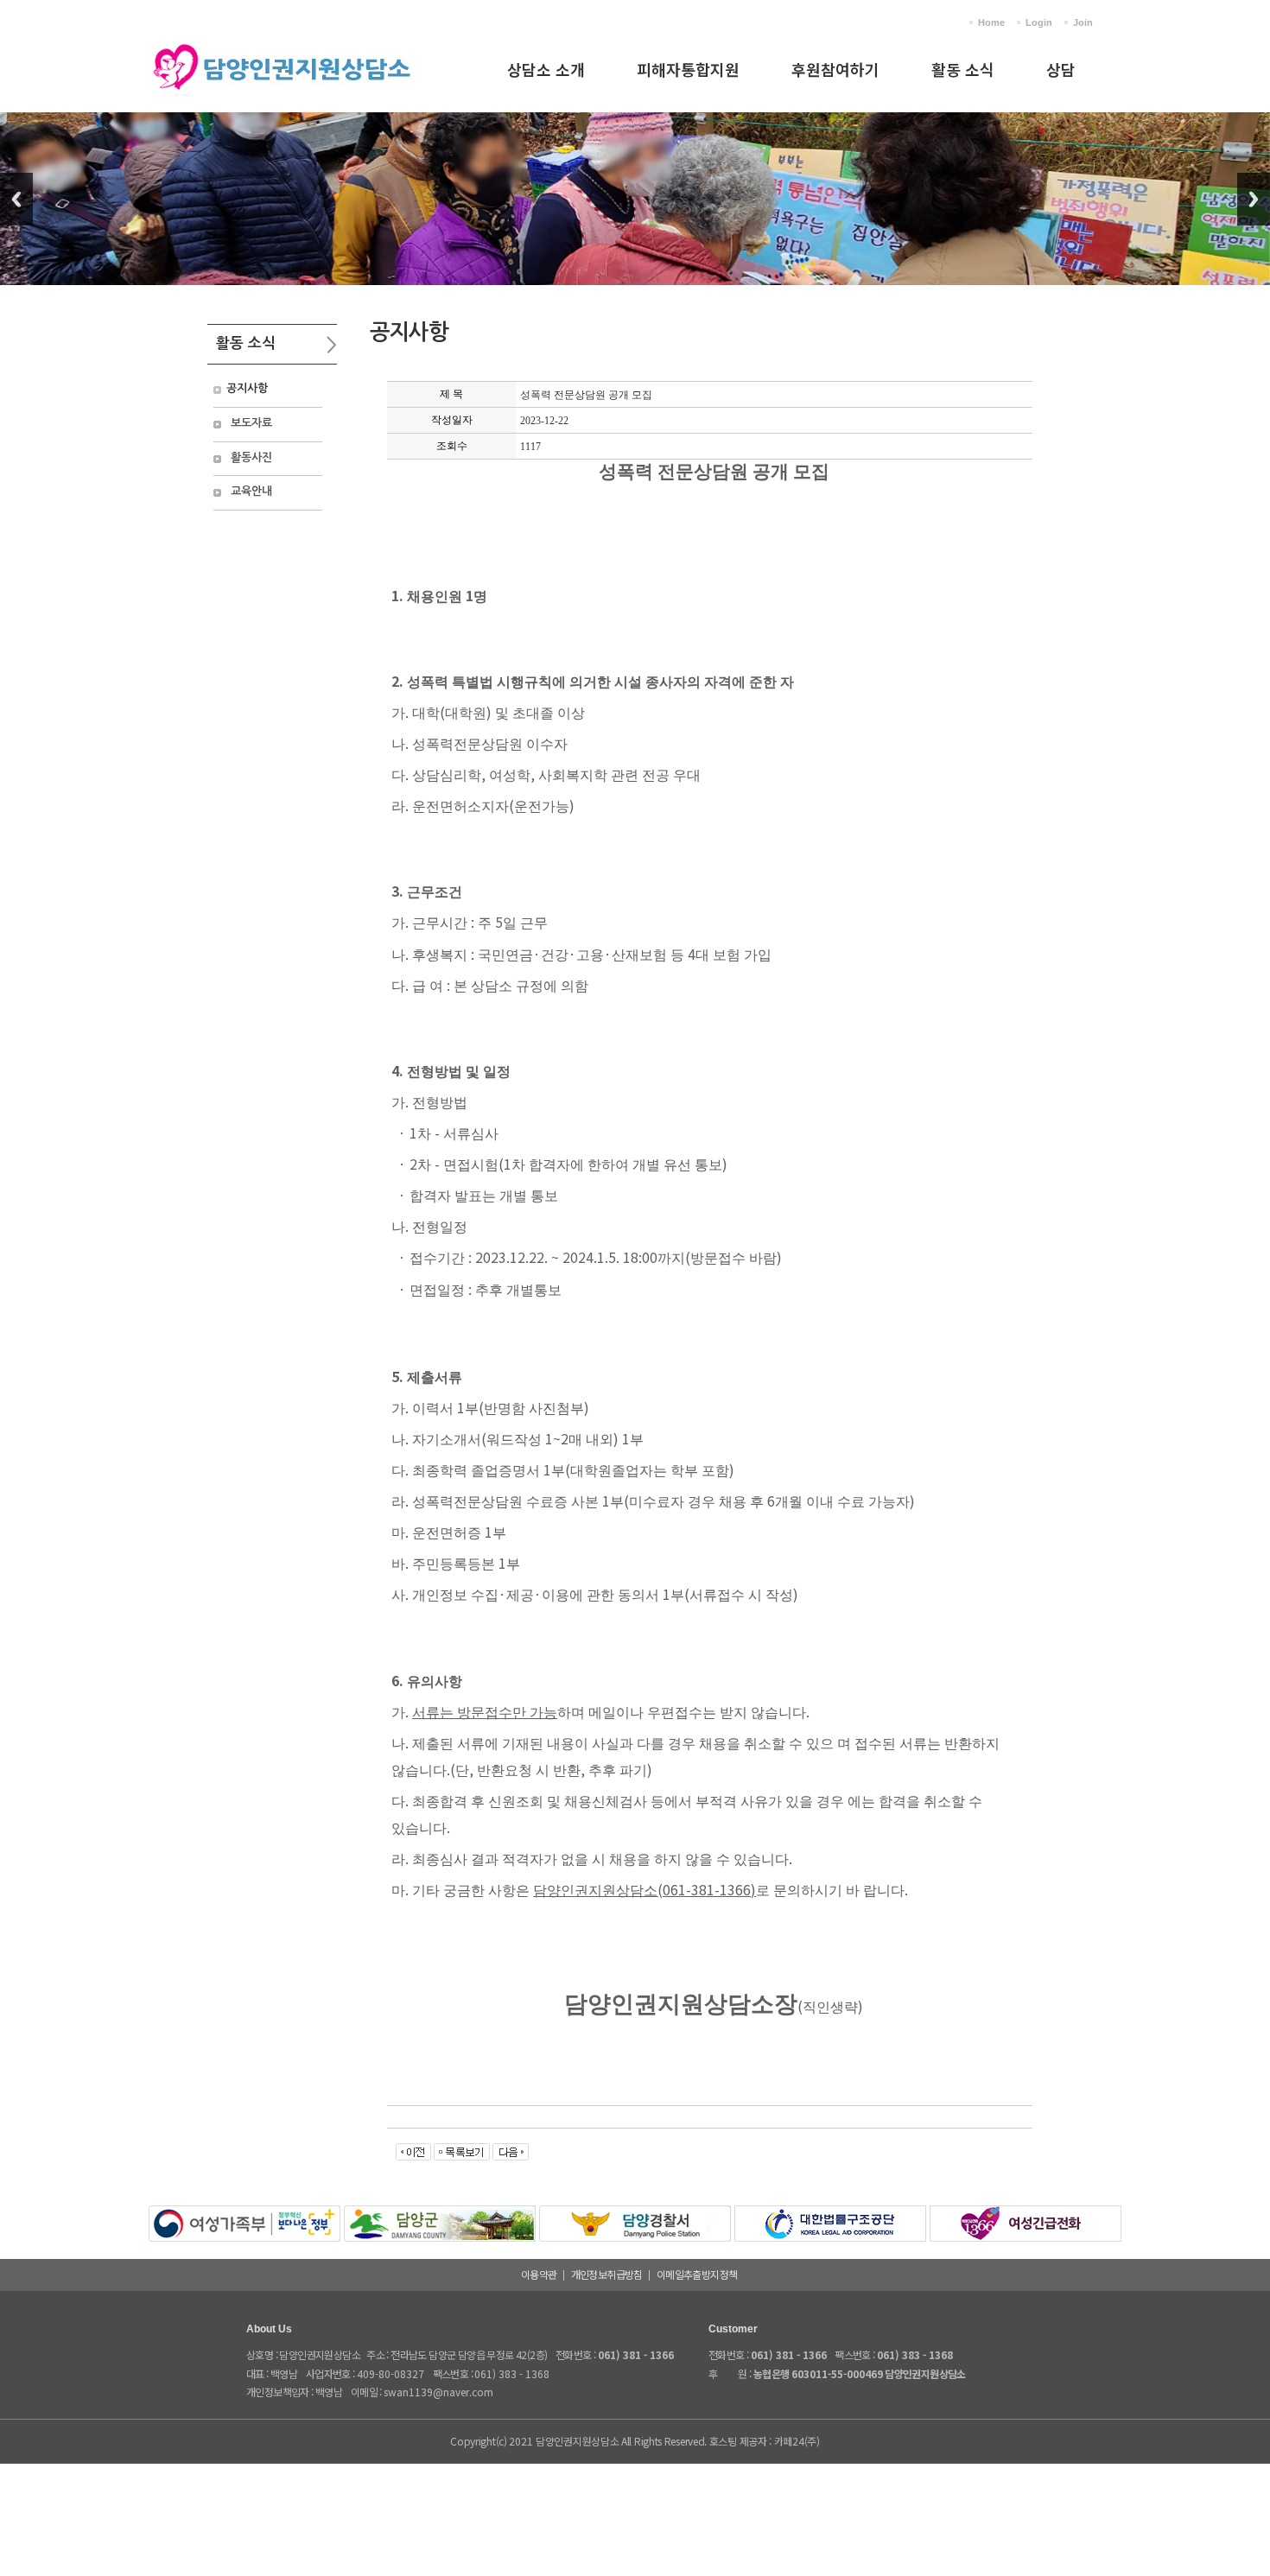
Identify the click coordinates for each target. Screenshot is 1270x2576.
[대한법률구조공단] (830, 2215)
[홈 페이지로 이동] (281, 44)
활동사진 (251, 457)
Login (1039, 22)
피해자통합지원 (688, 69)
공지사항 (247, 388)
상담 (1061, 69)
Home (991, 22)
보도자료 (251, 423)
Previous (16, 199)
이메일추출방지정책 (697, 2274)
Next (1254, 199)
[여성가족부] (244, 2215)
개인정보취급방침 (607, 2274)
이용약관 (539, 2274)
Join (1083, 22)
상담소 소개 (546, 69)
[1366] (1026, 2215)
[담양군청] (440, 2215)
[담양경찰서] (635, 2215)
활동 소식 (963, 69)
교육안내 (251, 491)
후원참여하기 (835, 69)
